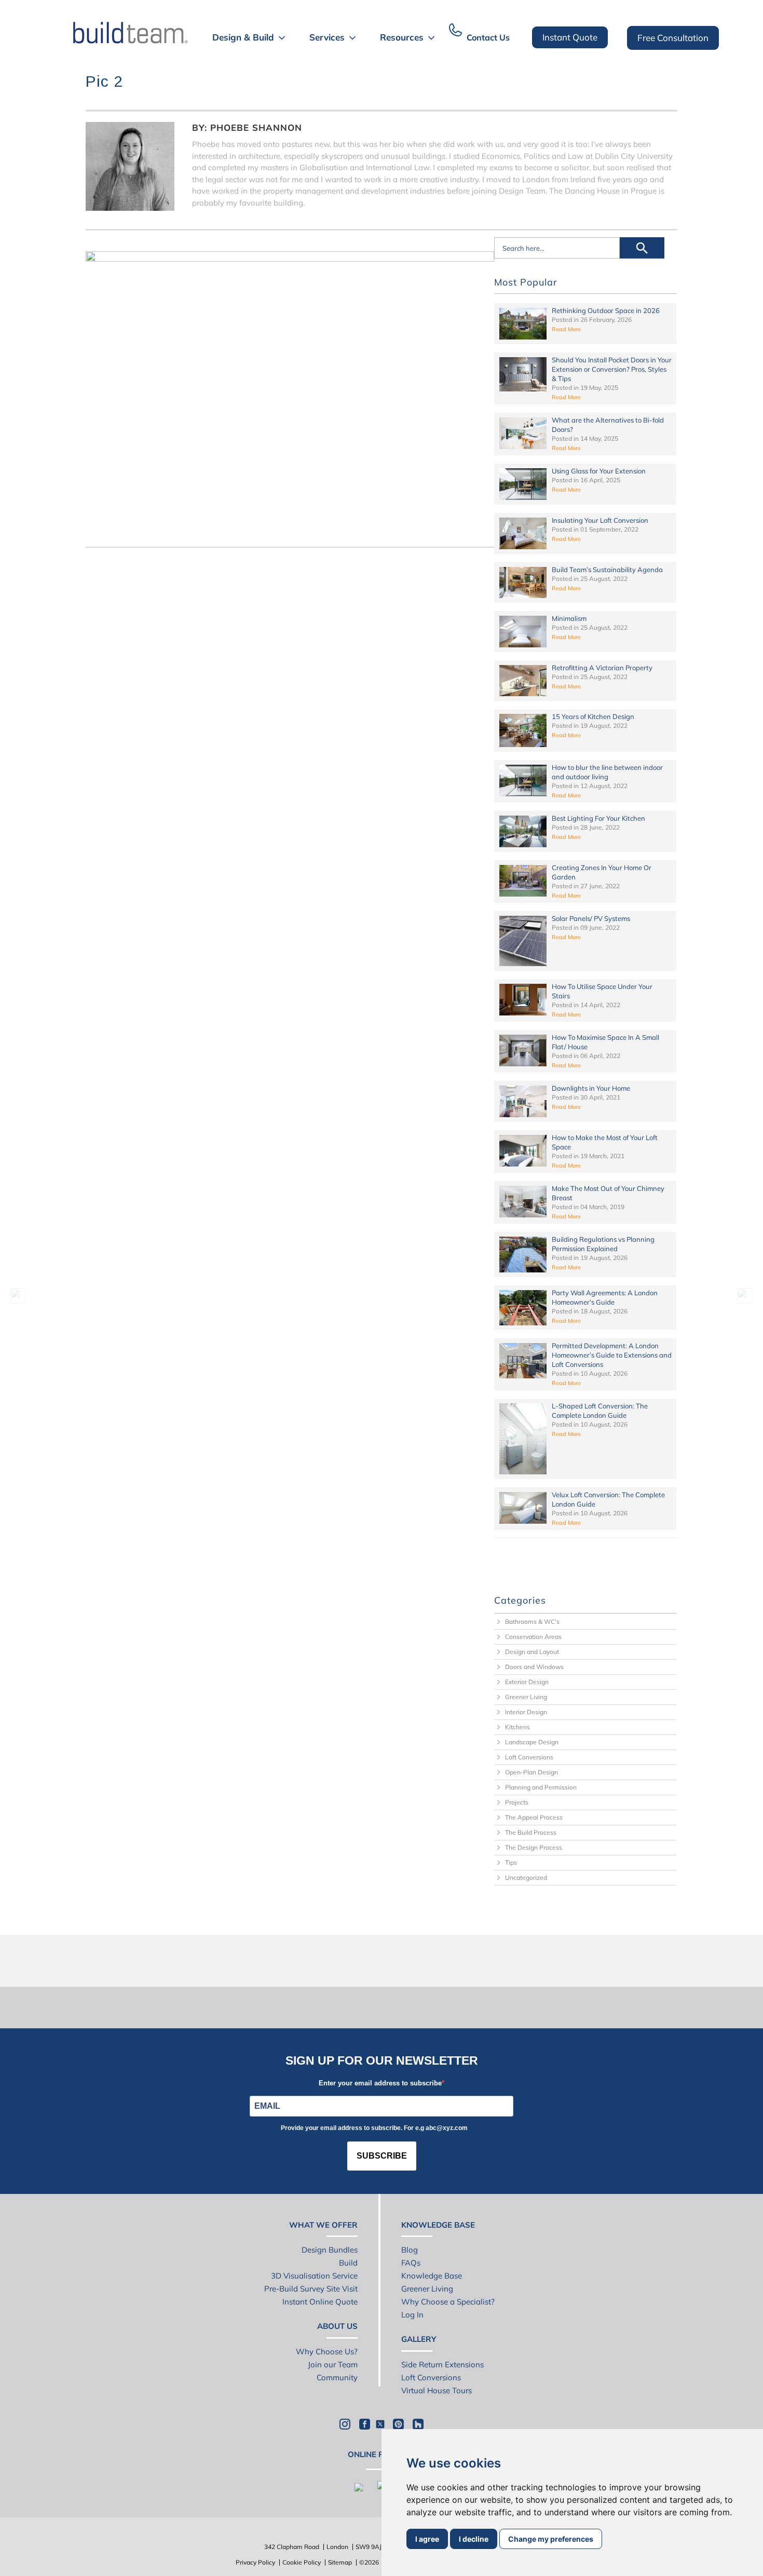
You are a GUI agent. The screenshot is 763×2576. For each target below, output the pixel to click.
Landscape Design (532, 1742)
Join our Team (333, 2364)
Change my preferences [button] (551, 2539)
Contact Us (488, 37)
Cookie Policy (302, 2562)
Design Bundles (330, 2250)
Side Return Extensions (442, 2364)
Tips (511, 1862)
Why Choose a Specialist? (448, 2302)
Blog (410, 2250)
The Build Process (531, 1832)
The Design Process (534, 1847)
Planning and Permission (541, 1787)
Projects (517, 1802)
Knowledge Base (432, 2276)
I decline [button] (474, 2539)
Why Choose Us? (327, 2351)
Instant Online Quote (320, 2302)
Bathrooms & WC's (532, 1622)
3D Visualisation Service (314, 2276)
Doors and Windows (534, 1667)
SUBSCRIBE (382, 2156)
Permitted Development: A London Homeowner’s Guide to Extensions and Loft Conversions (612, 1355)
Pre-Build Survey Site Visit (311, 2289)
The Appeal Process (534, 1817)
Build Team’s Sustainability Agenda (607, 570)
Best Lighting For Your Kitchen (598, 818)
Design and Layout (532, 1652)
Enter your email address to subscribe (380, 2083)
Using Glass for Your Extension (599, 471)
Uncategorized (526, 1877)
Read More (566, 329)
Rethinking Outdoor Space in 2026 (606, 310)
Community (337, 2377)
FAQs (411, 2263)
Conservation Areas (533, 1637)
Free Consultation (673, 38)
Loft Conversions (529, 1757)
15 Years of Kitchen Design (593, 716)
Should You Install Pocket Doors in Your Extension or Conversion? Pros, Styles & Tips (612, 369)
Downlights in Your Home (591, 1088)
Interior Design (526, 1712)
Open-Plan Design (532, 1772)
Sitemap (340, 2562)
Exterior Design (527, 1682)
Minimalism (569, 618)
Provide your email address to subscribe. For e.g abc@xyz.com (374, 2128)
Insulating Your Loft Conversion (600, 520)
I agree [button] (427, 2539)
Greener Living (526, 1697)
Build (348, 2263)
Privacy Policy (255, 2562)
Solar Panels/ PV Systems (591, 918)
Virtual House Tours (437, 2390)
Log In (412, 2315)
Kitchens (517, 1727)
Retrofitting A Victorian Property (602, 668)
